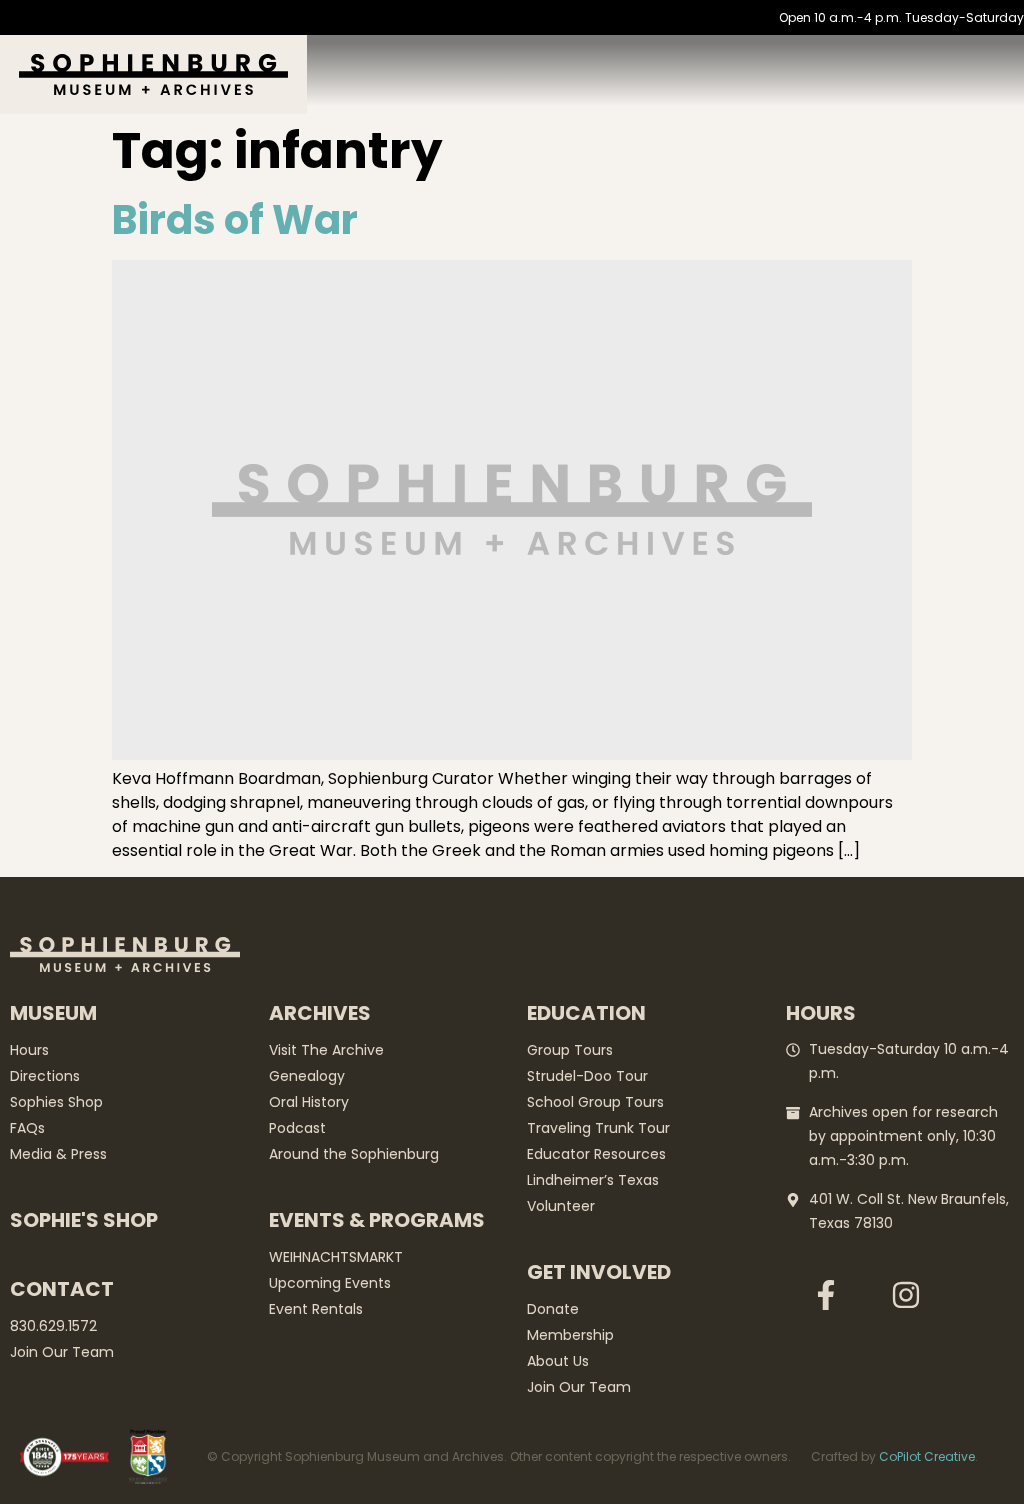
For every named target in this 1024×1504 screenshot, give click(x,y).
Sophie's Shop (84, 1220)
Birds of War (235, 220)
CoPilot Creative (927, 1456)
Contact (62, 1289)
